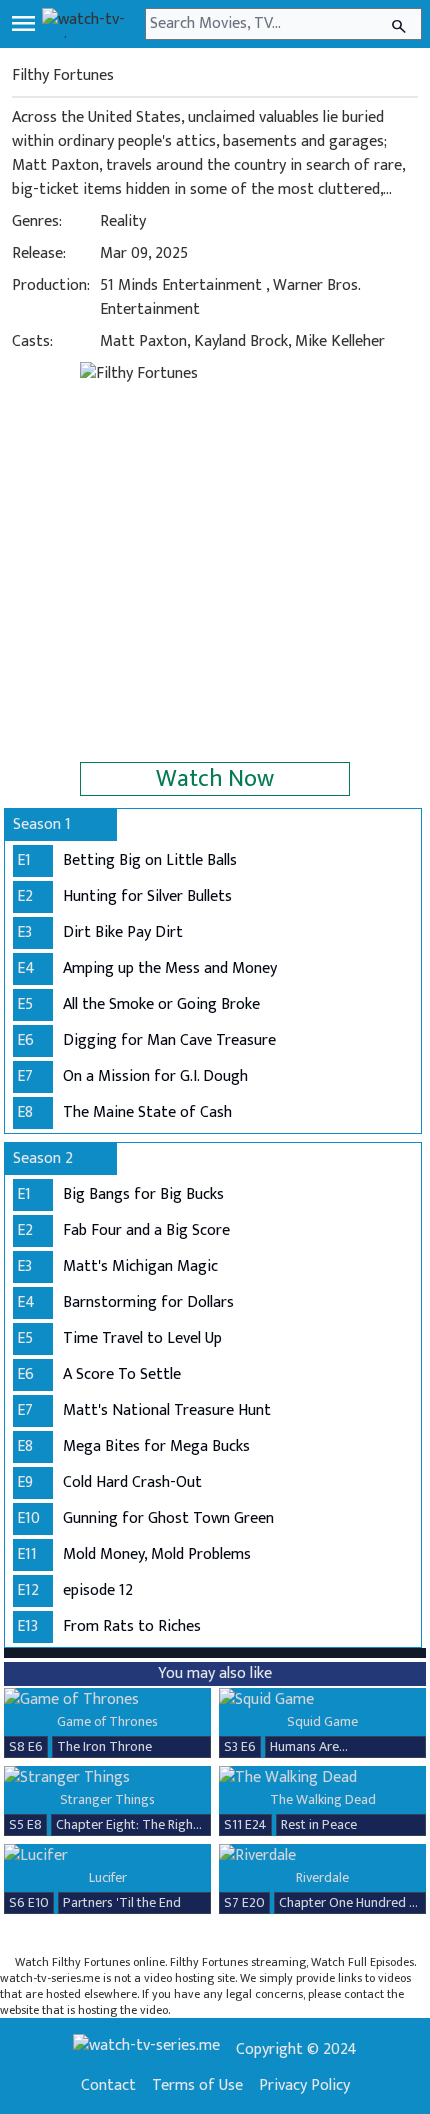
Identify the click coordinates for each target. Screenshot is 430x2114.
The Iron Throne (104, 1746)
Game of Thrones (107, 1721)
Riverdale (322, 1877)
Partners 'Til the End (122, 1902)
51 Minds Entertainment (181, 285)
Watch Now (215, 779)
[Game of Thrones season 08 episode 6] (107, 1700)
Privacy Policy (304, 2086)
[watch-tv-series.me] (91, 24)
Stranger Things (107, 1799)
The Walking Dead (323, 1799)
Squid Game (322, 1721)
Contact (108, 2086)
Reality (123, 221)
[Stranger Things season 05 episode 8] (107, 1778)
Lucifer (108, 1877)
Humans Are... (309, 1746)
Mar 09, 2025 (144, 253)
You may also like (215, 1673)
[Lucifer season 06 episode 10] (107, 1856)
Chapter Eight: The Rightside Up (149, 1824)
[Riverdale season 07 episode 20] (322, 1856)
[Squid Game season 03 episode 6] (322, 1700)
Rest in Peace (319, 1824)
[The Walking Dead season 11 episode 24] (322, 1778)
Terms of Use (197, 2086)
